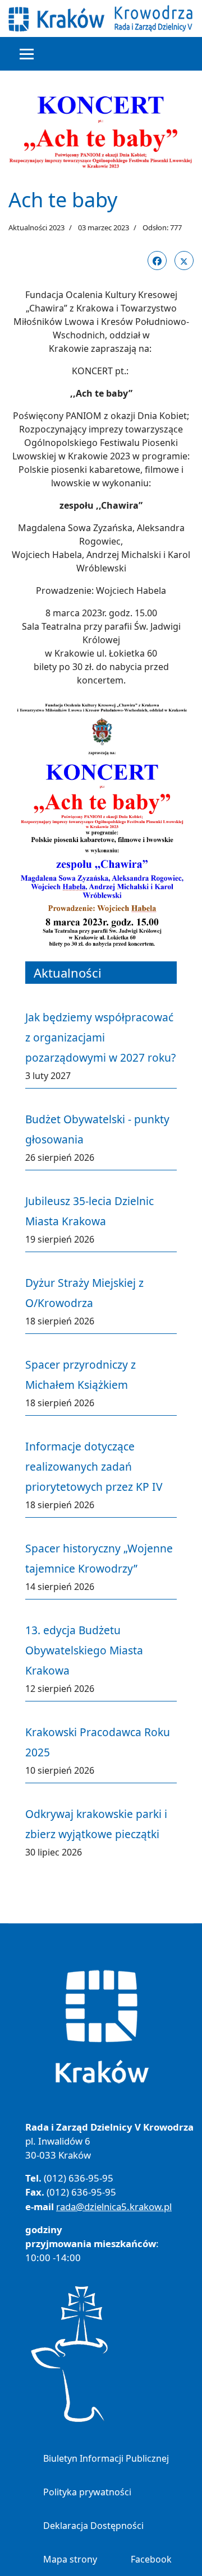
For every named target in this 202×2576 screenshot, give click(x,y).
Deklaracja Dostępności (93, 2526)
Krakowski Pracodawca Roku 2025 (98, 1742)
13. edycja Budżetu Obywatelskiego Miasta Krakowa (84, 1650)
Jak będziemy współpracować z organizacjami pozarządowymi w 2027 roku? (100, 1037)
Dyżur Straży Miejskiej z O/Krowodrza (84, 1293)
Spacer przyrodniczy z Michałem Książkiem (81, 1375)
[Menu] (27, 54)
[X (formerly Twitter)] (184, 261)
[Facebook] (157, 261)
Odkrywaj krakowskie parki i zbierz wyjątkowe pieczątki (96, 1824)
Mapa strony (70, 2559)
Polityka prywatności (87, 2492)
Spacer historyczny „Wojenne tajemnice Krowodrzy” (99, 1558)
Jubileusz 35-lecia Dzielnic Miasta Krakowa (89, 1211)
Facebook (151, 2559)
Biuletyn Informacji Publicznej (106, 2458)
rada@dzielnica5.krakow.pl (114, 2207)
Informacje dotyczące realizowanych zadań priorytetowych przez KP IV (94, 1466)
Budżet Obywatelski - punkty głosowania (97, 1129)
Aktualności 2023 (36, 227)
